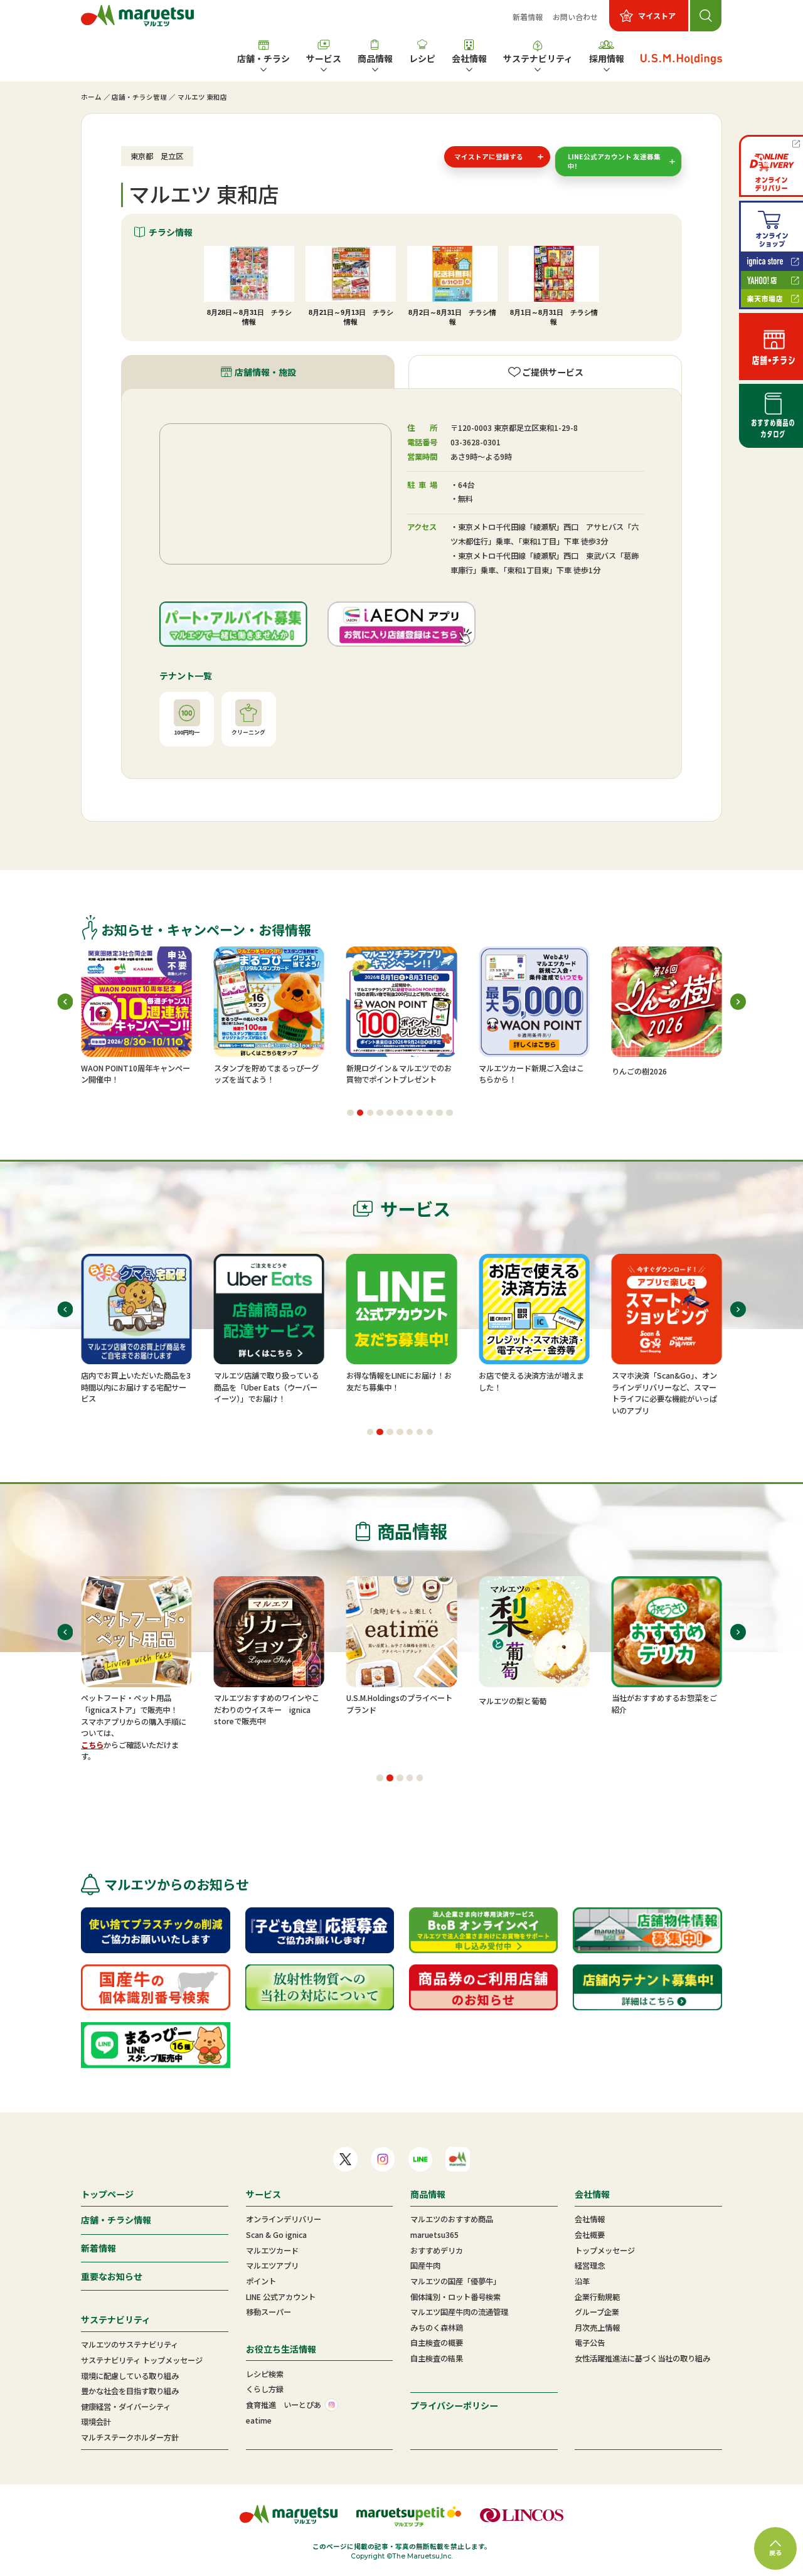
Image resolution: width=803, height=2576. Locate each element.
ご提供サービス (553, 372)
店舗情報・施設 (265, 372)
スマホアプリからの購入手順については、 (134, 1727)
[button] (350, 1113)
